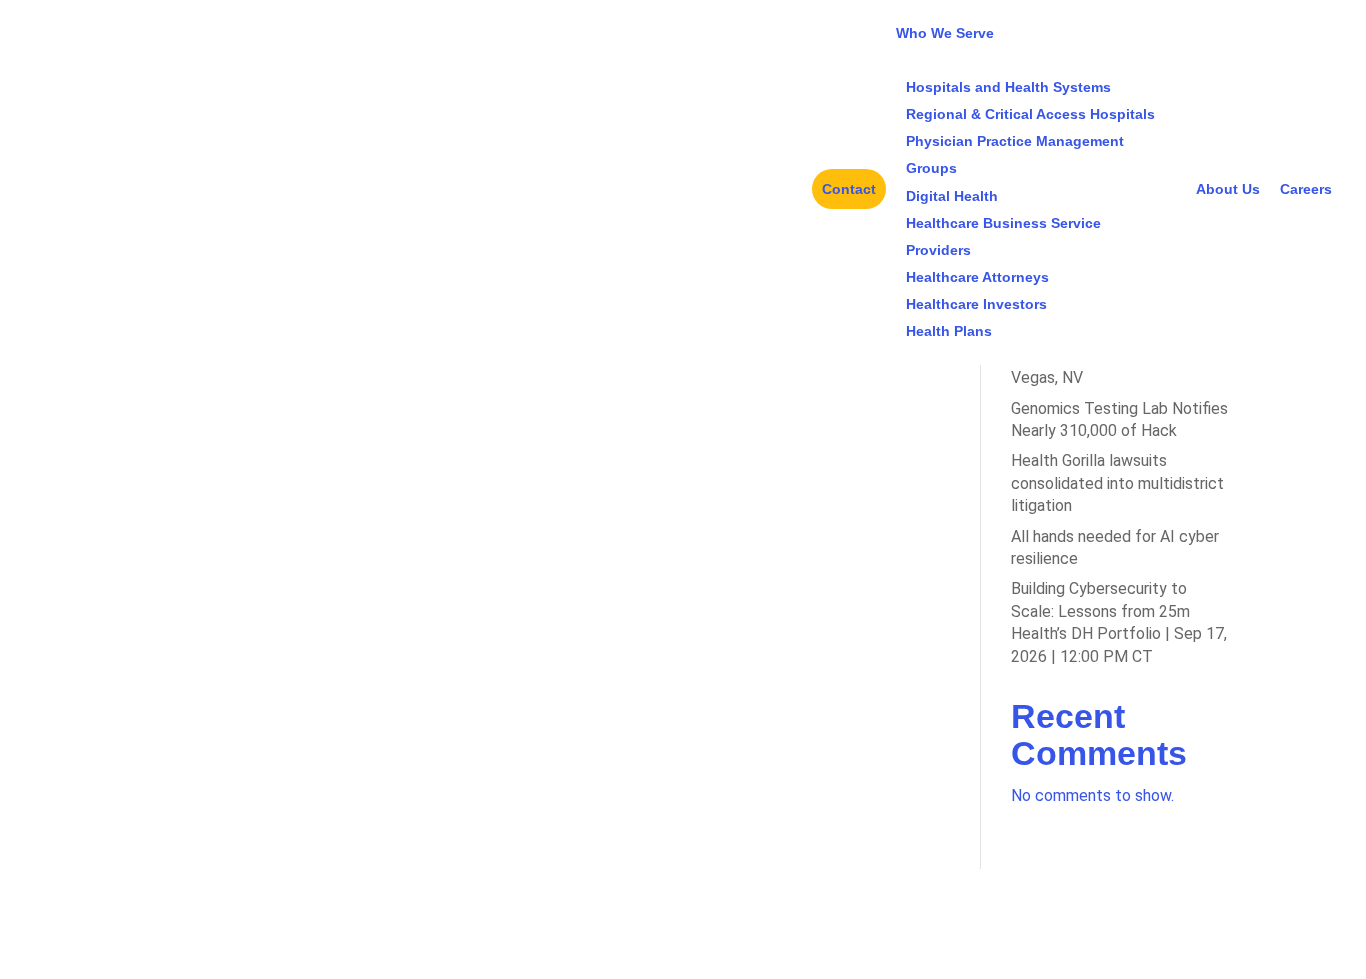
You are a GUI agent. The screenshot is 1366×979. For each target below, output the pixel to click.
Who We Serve (945, 33)
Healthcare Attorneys (977, 277)
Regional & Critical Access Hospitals (1030, 114)
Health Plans (949, 331)
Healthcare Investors (976, 304)
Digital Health (952, 196)
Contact (849, 189)
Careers (1306, 189)
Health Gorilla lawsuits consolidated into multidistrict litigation (1117, 483)
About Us (1228, 189)
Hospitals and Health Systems (1008, 87)
